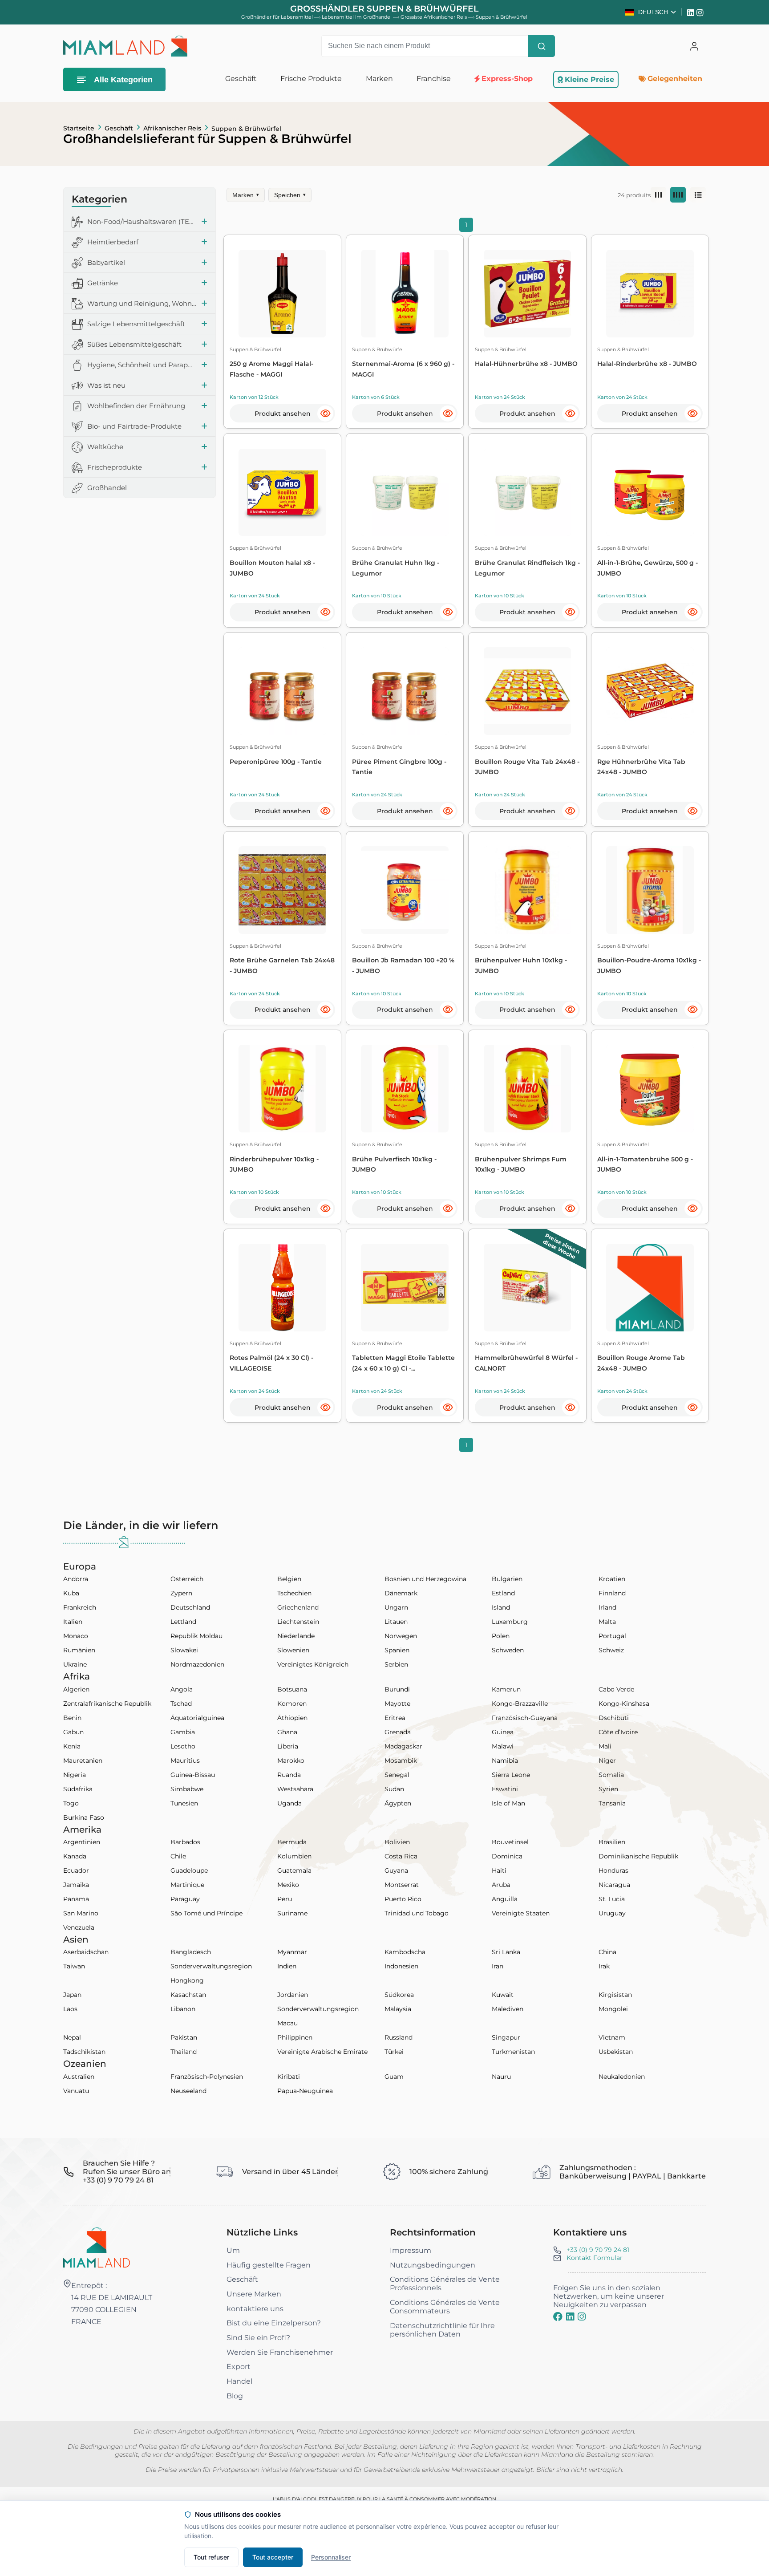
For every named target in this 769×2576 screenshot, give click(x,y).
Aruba (501, 1885)
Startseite (79, 128)
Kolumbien (294, 1856)
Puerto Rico (403, 1899)
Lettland (183, 1622)
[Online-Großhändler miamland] (125, 46)
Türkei (394, 2052)
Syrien (608, 1789)
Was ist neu (106, 386)
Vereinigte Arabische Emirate (322, 2052)
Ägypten (398, 1803)
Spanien (397, 1650)
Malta (607, 1622)
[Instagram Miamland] (701, 12)
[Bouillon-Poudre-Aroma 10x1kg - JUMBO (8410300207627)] (650, 890)
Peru (285, 1899)
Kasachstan (188, 1995)
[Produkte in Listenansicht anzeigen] (698, 195)
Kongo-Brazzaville (520, 1704)
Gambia (183, 1732)
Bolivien (397, 1842)
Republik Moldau (196, 1636)
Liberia (288, 1746)
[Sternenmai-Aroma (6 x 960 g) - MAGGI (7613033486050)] (405, 294)
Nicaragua (614, 1885)
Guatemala (294, 1870)
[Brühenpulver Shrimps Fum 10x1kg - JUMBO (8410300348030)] (528, 1089)
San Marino (81, 1913)
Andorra (76, 1579)
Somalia (611, 1775)
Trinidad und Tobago (417, 1913)
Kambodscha (405, 1952)
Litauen (396, 1622)
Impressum (411, 2250)
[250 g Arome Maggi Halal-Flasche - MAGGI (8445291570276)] (282, 294)
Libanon (183, 2009)
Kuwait (503, 1995)
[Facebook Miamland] (558, 2316)
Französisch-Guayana (525, 1718)
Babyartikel (106, 263)
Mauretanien (83, 1761)
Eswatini (505, 1789)
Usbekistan (616, 2052)
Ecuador (76, 1870)
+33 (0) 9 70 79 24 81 (598, 2250)
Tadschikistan (84, 2052)
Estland (503, 1593)
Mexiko (288, 1885)
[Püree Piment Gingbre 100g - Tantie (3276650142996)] (405, 691)
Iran (498, 1966)
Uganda (289, 1803)
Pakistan (184, 2037)
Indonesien (401, 1966)
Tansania (612, 1803)
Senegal (397, 1775)
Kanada (75, 1856)
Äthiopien (292, 1718)
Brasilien (612, 1842)
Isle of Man (508, 1803)
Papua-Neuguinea (305, 2091)
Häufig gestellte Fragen (269, 2265)
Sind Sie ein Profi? (258, 2338)
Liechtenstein (298, 1622)
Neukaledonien (622, 2077)
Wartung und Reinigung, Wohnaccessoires (142, 304)
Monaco (76, 1636)
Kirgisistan (615, 1995)
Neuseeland (188, 2091)
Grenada (398, 1732)
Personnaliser (331, 2557)
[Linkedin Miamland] (692, 12)
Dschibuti (614, 1718)
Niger (607, 1761)
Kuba (71, 1593)
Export (239, 2367)
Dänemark (401, 1593)
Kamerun (506, 1689)
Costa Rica (401, 1856)
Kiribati (289, 2077)
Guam (394, 2077)
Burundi (397, 1689)
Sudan (394, 1789)
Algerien (76, 1689)
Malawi (503, 1746)
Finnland (612, 1593)
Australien (79, 2077)
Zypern (181, 1593)
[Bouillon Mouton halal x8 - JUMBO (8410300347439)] (282, 493)
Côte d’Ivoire (618, 1732)
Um (233, 2250)
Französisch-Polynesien (207, 2077)
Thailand (184, 2052)
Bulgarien (507, 1579)
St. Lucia (612, 1899)
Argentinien (82, 1842)
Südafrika (78, 1789)
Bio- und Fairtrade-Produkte (134, 427)
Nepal (72, 2037)
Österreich (187, 1579)
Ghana (287, 1732)
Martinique (187, 1885)
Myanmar (292, 1952)
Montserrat (402, 1885)
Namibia (505, 1761)
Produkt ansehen (283, 414)
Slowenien (293, 1650)
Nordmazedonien (197, 1664)
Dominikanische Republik (638, 1856)
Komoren (292, 1704)
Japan (72, 1995)
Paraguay (185, 1899)
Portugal (612, 1636)
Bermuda (292, 1842)
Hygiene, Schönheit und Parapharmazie (142, 365)
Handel (239, 2381)
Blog (235, 2396)
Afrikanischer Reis (172, 128)
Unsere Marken (254, 2294)
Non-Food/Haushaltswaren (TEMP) (142, 222)
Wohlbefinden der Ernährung (136, 406)
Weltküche (105, 447)
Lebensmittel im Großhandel (357, 17)
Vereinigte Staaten (521, 1913)
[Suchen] (542, 46)
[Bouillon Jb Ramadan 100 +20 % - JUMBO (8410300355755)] (405, 890)
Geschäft (119, 128)
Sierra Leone (511, 1775)
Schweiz (611, 1650)
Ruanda (289, 1775)
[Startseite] (97, 2247)
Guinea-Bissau (193, 1775)
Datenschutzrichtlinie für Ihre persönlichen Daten (442, 2330)
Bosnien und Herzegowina (425, 1579)
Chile (178, 1856)
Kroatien (612, 1579)
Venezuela (79, 1927)
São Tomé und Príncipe (206, 1913)
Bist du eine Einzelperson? (274, 2323)
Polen (501, 1636)
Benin (72, 1718)
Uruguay (612, 1913)
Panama (76, 1899)
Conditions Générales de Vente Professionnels (445, 2284)
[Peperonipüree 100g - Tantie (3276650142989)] (282, 691)
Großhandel (107, 488)
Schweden (508, 1650)
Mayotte (397, 1704)
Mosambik (401, 1761)
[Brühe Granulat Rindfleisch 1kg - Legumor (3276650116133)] (528, 493)
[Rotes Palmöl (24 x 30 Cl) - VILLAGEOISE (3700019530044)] (282, 1288)
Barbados (185, 1842)
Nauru (501, 2077)
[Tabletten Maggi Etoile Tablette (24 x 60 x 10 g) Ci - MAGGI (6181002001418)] (405, 1288)
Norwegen (401, 1636)
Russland (399, 2037)
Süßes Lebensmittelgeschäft (134, 345)
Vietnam (612, 2037)
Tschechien (294, 1593)
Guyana (396, 1870)
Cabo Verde (616, 1689)
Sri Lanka (506, 1952)
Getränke (103, 283)
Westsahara (295, 1789)
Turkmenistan (513, 2052)
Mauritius (185, 1761)
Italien (73, 1622)
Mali (605, 1746)
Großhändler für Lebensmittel (277, 17)
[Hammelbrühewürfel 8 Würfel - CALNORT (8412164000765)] (528, 1288)
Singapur (506, 2037)
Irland (607, 1607)
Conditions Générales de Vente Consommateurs (445, 2307)
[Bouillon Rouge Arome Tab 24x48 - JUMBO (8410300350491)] (650, 1288)
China (607, 1952)
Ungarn (396, 1607)
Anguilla (505, 1899)
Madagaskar (403, 1746)
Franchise (434, 79)
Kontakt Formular (595, 2258)
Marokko (291, 1761)
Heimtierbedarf (113, 242)
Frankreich (80, 1607)
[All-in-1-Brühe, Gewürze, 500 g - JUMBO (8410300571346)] (650, 493)
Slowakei (184, 1650)
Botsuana (292, 1689)
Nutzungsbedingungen (433, 2265)
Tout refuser (211, 2557)
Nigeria (75, 1775)
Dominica (507, 1856)
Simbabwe (187, 1789)
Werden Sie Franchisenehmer (280, 2352)
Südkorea (399, 1995)
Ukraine (75, 1664)
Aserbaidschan (86, 1952)
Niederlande (296, 1636)
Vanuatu (76, 2091)
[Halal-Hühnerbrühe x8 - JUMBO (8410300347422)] (528, 294)
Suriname (292, 1913)
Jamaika (76, 1885)
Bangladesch (191, 1952)
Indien (287, 1966)
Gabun (73, 1732)
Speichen (290, 195)
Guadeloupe (189, 1870)
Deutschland (190, 1607)
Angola (182, 1689)
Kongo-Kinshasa (624, 1704)
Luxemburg (510, 1622)
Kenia (72, 1746)
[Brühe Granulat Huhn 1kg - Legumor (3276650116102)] (405, 493)
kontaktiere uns (255, 2309)
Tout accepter (273, 2557)
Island (501, 1607)
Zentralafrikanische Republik (107, 1704)
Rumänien (79, 1650)
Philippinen (295, 2037)
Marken (246, 195)
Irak (604, 1966)
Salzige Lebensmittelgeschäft (136, 324)
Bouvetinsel (510, 1842)
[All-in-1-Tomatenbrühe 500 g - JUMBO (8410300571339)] (650, 1089)
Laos (70, 2009)
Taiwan (74, 1966)
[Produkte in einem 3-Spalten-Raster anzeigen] (658, 195)
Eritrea (395, 1718)
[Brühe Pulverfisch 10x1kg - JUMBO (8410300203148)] (405, 1089)
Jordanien (293, 1995)
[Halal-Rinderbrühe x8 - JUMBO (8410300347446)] (650, 294)
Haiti (499, 1870)
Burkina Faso (84, 1817)
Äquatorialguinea (197, 1718)
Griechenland (298, 1607)
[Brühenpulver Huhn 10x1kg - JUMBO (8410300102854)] (528, 890)
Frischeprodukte (115, 468)
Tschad (181, 1704)
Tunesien (184, 1803)
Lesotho (183, 1746)
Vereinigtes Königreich (313, 1664)
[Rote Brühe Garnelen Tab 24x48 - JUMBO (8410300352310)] (282, 890)
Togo (71, 1803)
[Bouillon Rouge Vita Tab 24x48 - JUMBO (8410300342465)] (528, 691)
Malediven (508, 2009)
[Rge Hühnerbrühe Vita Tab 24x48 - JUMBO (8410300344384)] (650, 691)
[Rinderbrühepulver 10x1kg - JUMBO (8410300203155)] (282, 1089)
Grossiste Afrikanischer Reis (434, 17)
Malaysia (398, 2009)
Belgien (289, 1579)
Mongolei (613, 2009)
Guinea (503, 1732)
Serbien (396, 1664)
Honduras (613, 1870)
